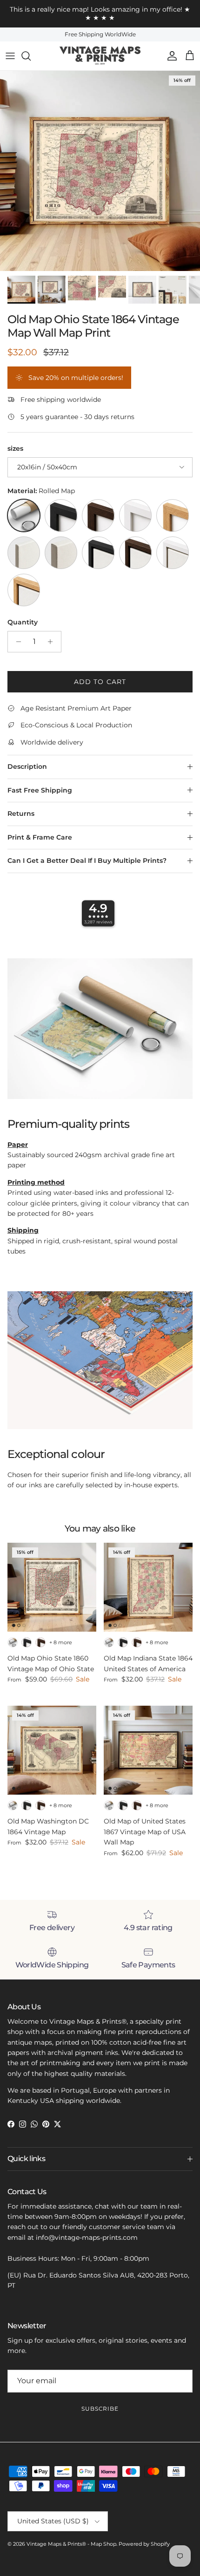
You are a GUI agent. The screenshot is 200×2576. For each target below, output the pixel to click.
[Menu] (10, 56)
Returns (21, 813)
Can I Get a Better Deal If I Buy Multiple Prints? (87, 861)
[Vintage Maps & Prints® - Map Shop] (100, 56)
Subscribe (100, 2409)
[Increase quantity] (53, 642)
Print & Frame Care (40, 837)
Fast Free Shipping (40, 790)
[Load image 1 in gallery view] (100, 171)
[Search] (31, 56)
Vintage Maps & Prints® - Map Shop (71, 2544)
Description (27, 766)
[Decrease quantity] (16, 642)
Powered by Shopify (144, 2544)
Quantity (23, 622)
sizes (15, 448)
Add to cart (100, 682)
